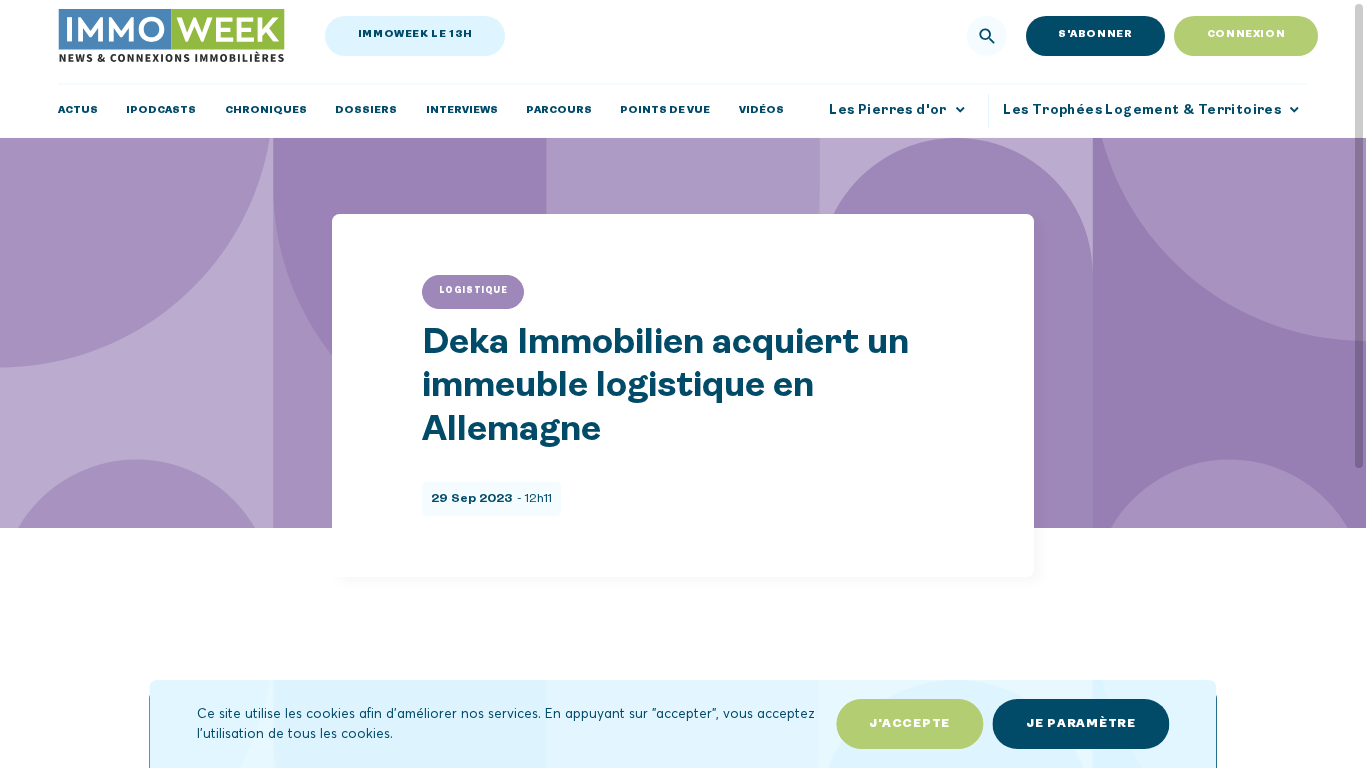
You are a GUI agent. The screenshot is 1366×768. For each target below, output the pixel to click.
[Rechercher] (987, 36)
